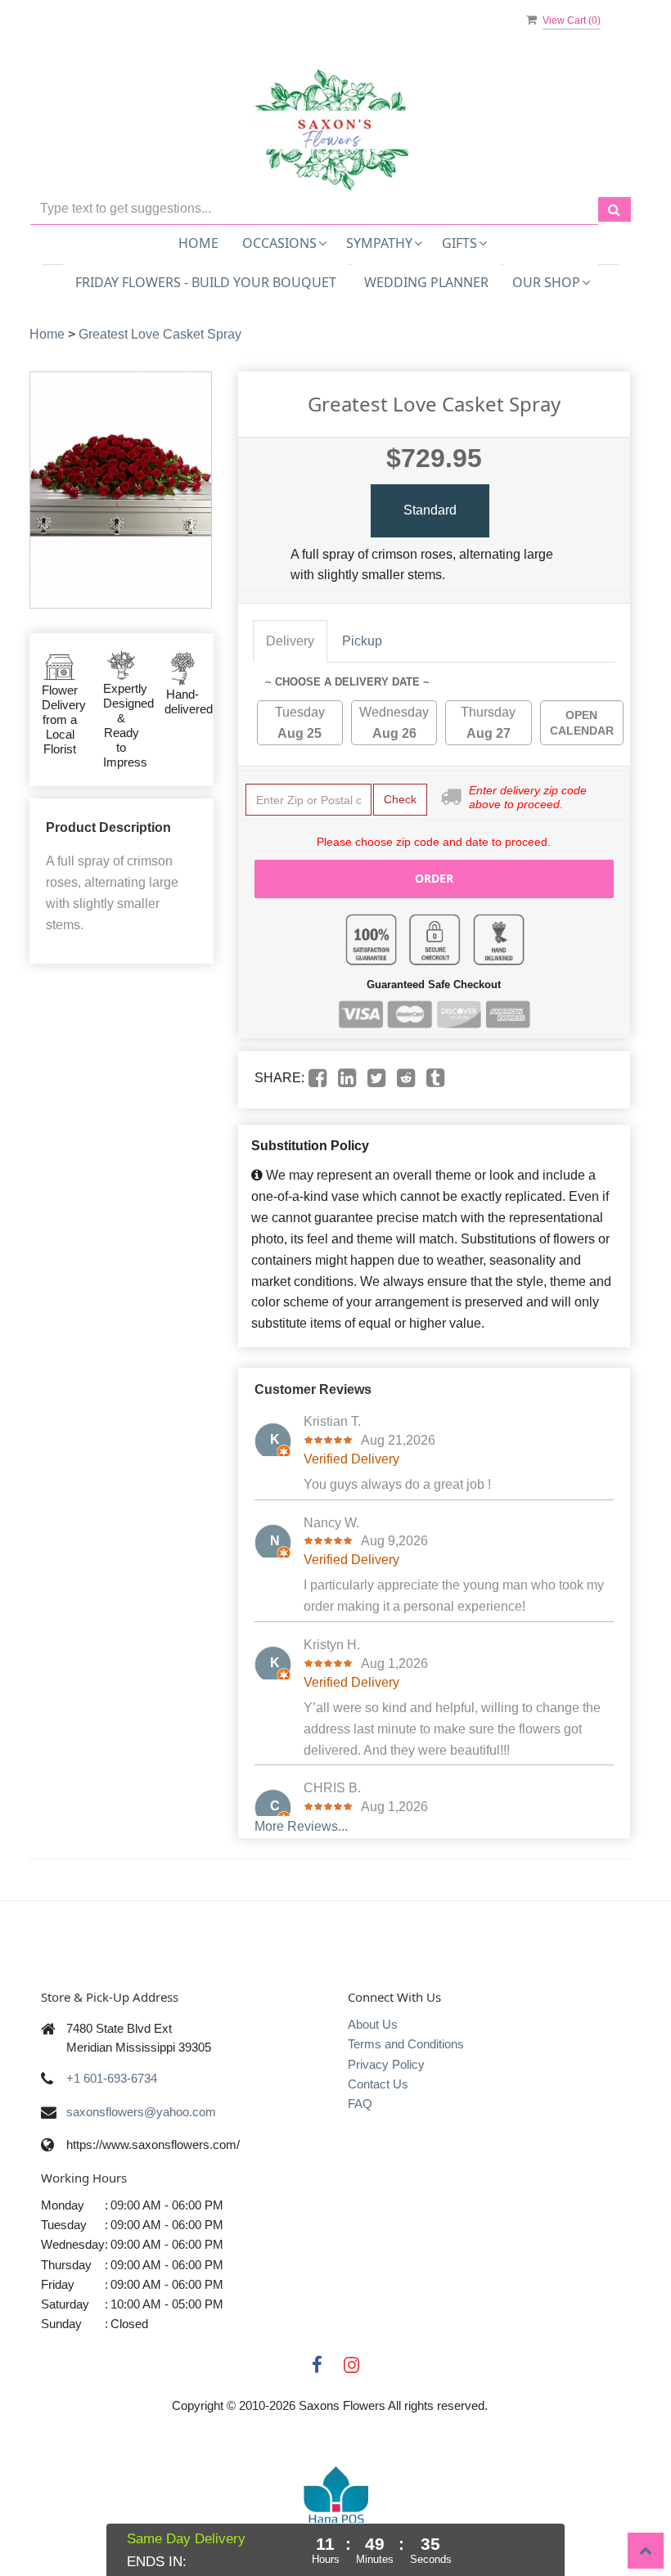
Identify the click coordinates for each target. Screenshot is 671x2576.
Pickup (362, 641)
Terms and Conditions (406, 2044)
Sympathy (379, 243)
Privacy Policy (386, 2064)
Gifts (459, 243)
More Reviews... (301, 1826)
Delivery (290, 641)
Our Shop (546, 282)
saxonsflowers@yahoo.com (141, 2112)
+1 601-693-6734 (112, 2078)
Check (400, 799)
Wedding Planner (426, 282)
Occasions (279, 243)
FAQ (360, 2104)
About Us (373, 2024)
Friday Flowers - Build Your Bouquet (206, 282)
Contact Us (378, 2084)
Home (198, 243)
